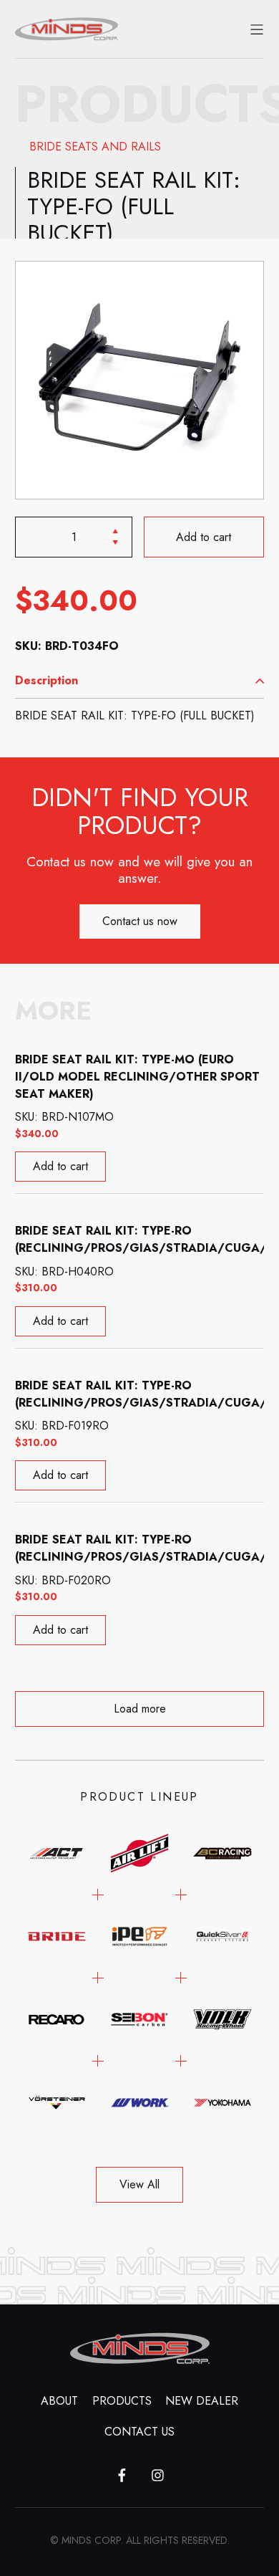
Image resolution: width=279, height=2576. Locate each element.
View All (139, 2184)
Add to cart (204, 536)
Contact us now (140, 921)
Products (122, 2401)
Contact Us (139, 2432)
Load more (140, 1709)
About (59, 2401)
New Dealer (202, 2401)
